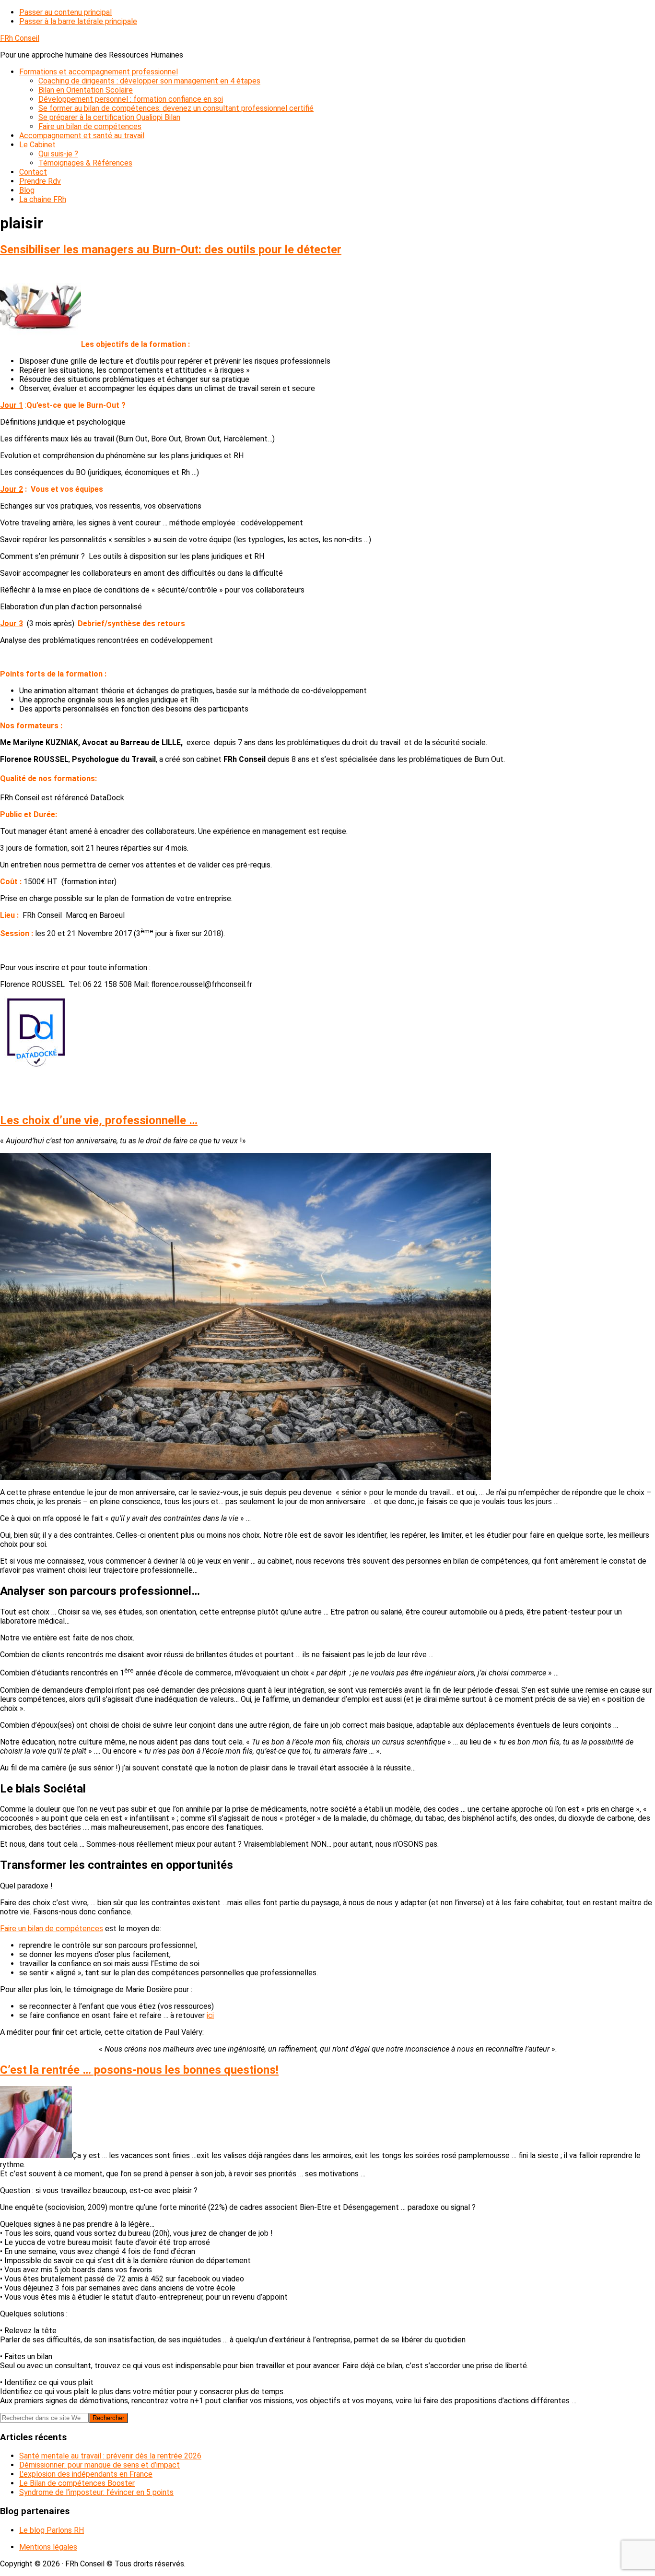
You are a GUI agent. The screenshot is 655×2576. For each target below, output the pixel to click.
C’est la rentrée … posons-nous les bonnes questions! (139, 2070)
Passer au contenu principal (65, 12)
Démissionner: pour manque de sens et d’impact (99, 2465)
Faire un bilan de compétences (52, 1929)
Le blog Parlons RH (52, 2530)
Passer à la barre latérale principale (78, 21)
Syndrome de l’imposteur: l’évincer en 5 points (96, 2492)
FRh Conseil (20, 38)
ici (210, 2015)
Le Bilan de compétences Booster (77, 2483)
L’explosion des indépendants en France (86, 2474)
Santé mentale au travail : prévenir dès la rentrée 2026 (110, 2456)
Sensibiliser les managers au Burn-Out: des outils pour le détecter (171, 249)
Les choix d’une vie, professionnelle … (99, 1120)
